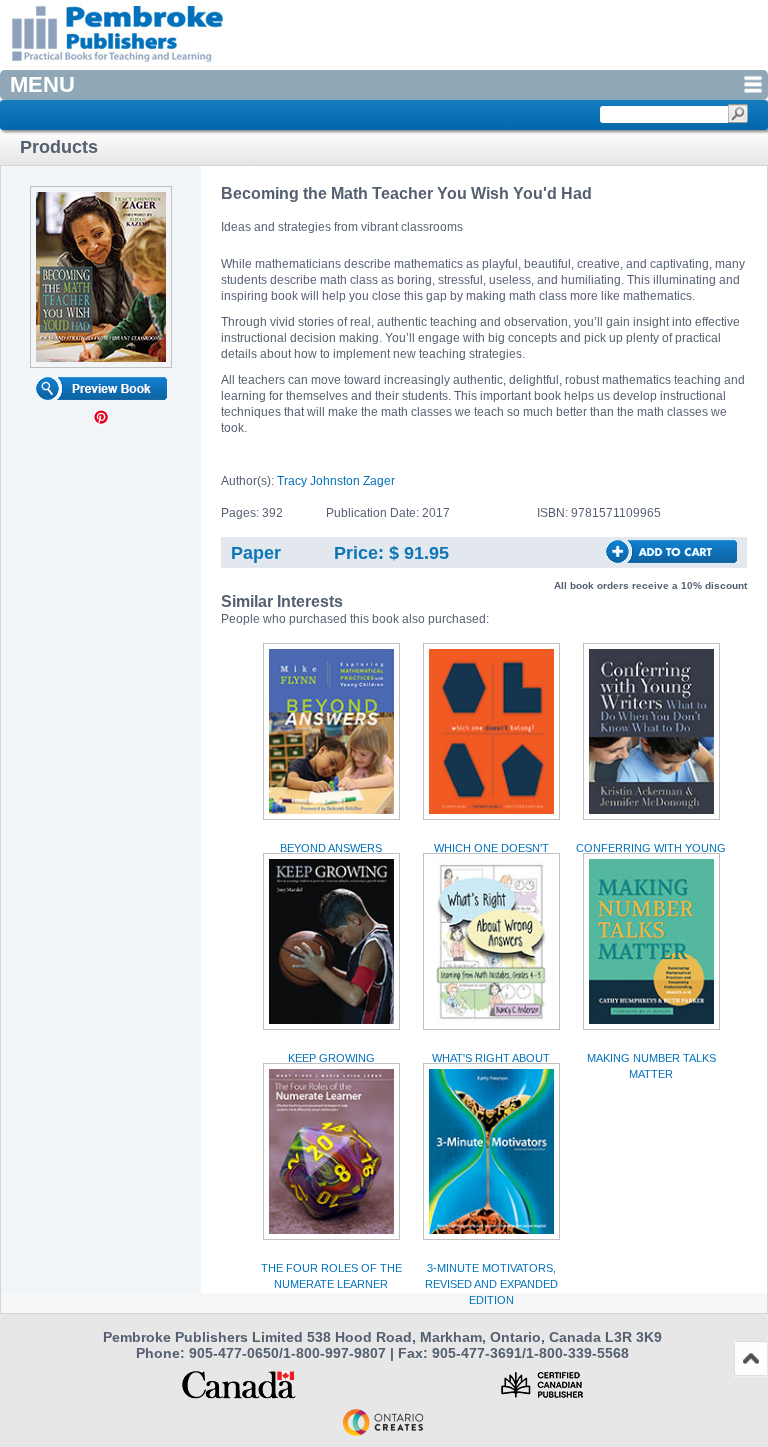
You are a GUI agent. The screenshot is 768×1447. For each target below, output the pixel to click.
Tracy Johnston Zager (336, 481)
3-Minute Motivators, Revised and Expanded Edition (491, 1284)
